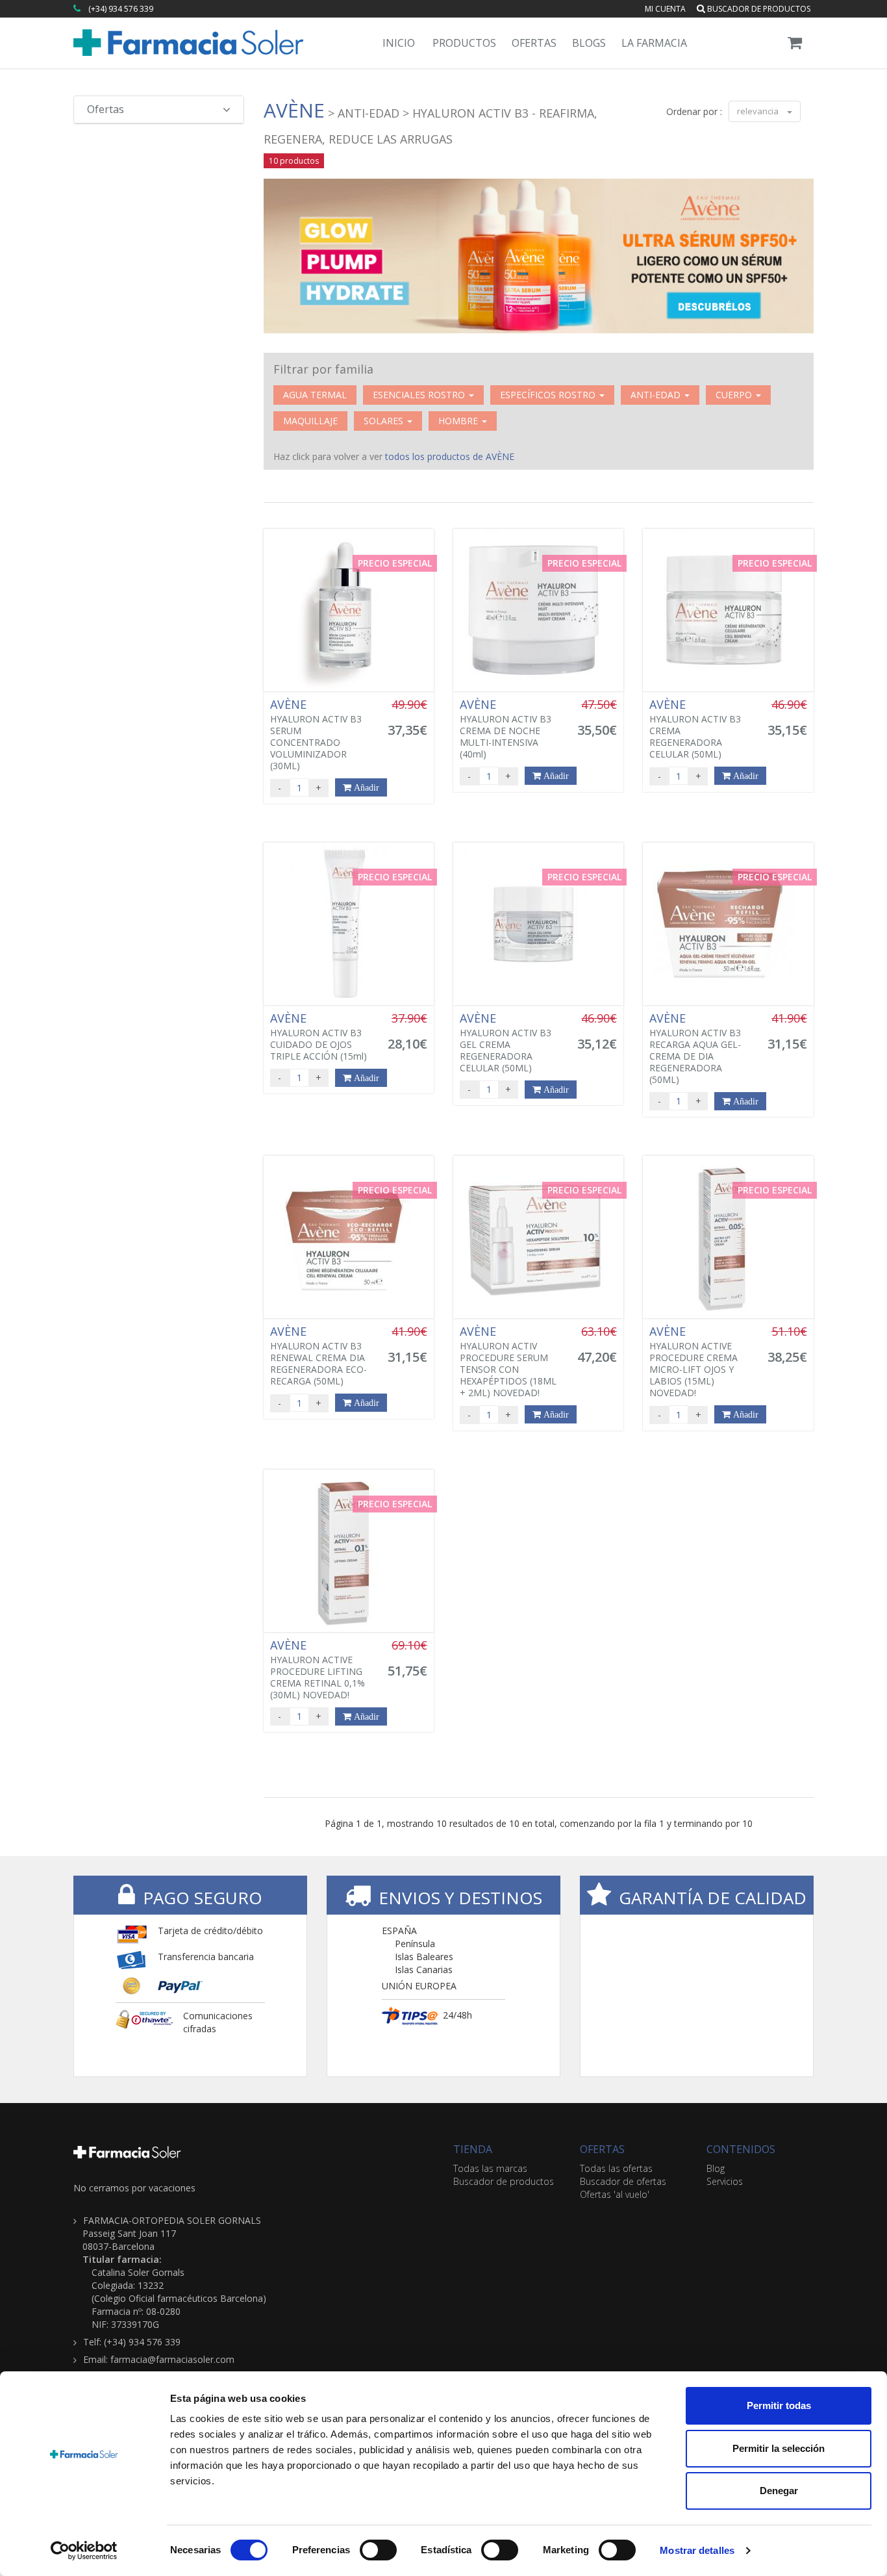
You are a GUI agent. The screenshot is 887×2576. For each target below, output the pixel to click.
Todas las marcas (490, 2168)
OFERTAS (602, 2149)
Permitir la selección (779, 2448)
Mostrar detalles (697, 2550)
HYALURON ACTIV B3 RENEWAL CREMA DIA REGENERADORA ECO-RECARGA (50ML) (319, 1356)
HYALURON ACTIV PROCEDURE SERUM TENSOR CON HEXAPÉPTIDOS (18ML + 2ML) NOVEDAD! (508, 1362)
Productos (464, 43)
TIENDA (473, 2149)
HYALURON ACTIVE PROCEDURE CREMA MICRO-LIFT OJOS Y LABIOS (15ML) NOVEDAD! (693, 1362)
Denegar (779, 2491)
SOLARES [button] (385, 421)
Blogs (589, 43)
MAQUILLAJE (310, 421)
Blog (716, 2168)
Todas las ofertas (616, 2168)
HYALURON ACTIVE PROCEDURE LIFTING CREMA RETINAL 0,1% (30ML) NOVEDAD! (318, 1670)
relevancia (759, 111)
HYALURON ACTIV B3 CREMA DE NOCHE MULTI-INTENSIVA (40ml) (506, 729)
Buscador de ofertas (623, 2181)
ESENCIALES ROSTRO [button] (420, 395)
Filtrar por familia (323, 369)
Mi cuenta (665, 9)
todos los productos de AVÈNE (450, 456)
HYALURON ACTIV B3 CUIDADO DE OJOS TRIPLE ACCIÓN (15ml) (319, 1037)
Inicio (399, 43)
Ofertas (534, 43)
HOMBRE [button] (459, 421)
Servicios (725, 2181)
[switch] (378, 2550)
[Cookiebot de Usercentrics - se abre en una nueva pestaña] (84, 2551)
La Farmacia (654, 43)
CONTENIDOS (741, 2149)
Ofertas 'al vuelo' (615, 2194)
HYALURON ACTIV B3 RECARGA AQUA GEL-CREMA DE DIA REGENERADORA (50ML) (695, 1049)
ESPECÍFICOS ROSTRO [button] (549, 395)
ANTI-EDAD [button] (657, 395)
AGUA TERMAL (315, 395)
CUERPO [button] (735, 395)
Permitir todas (779, 2405)
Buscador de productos (758, 9)
